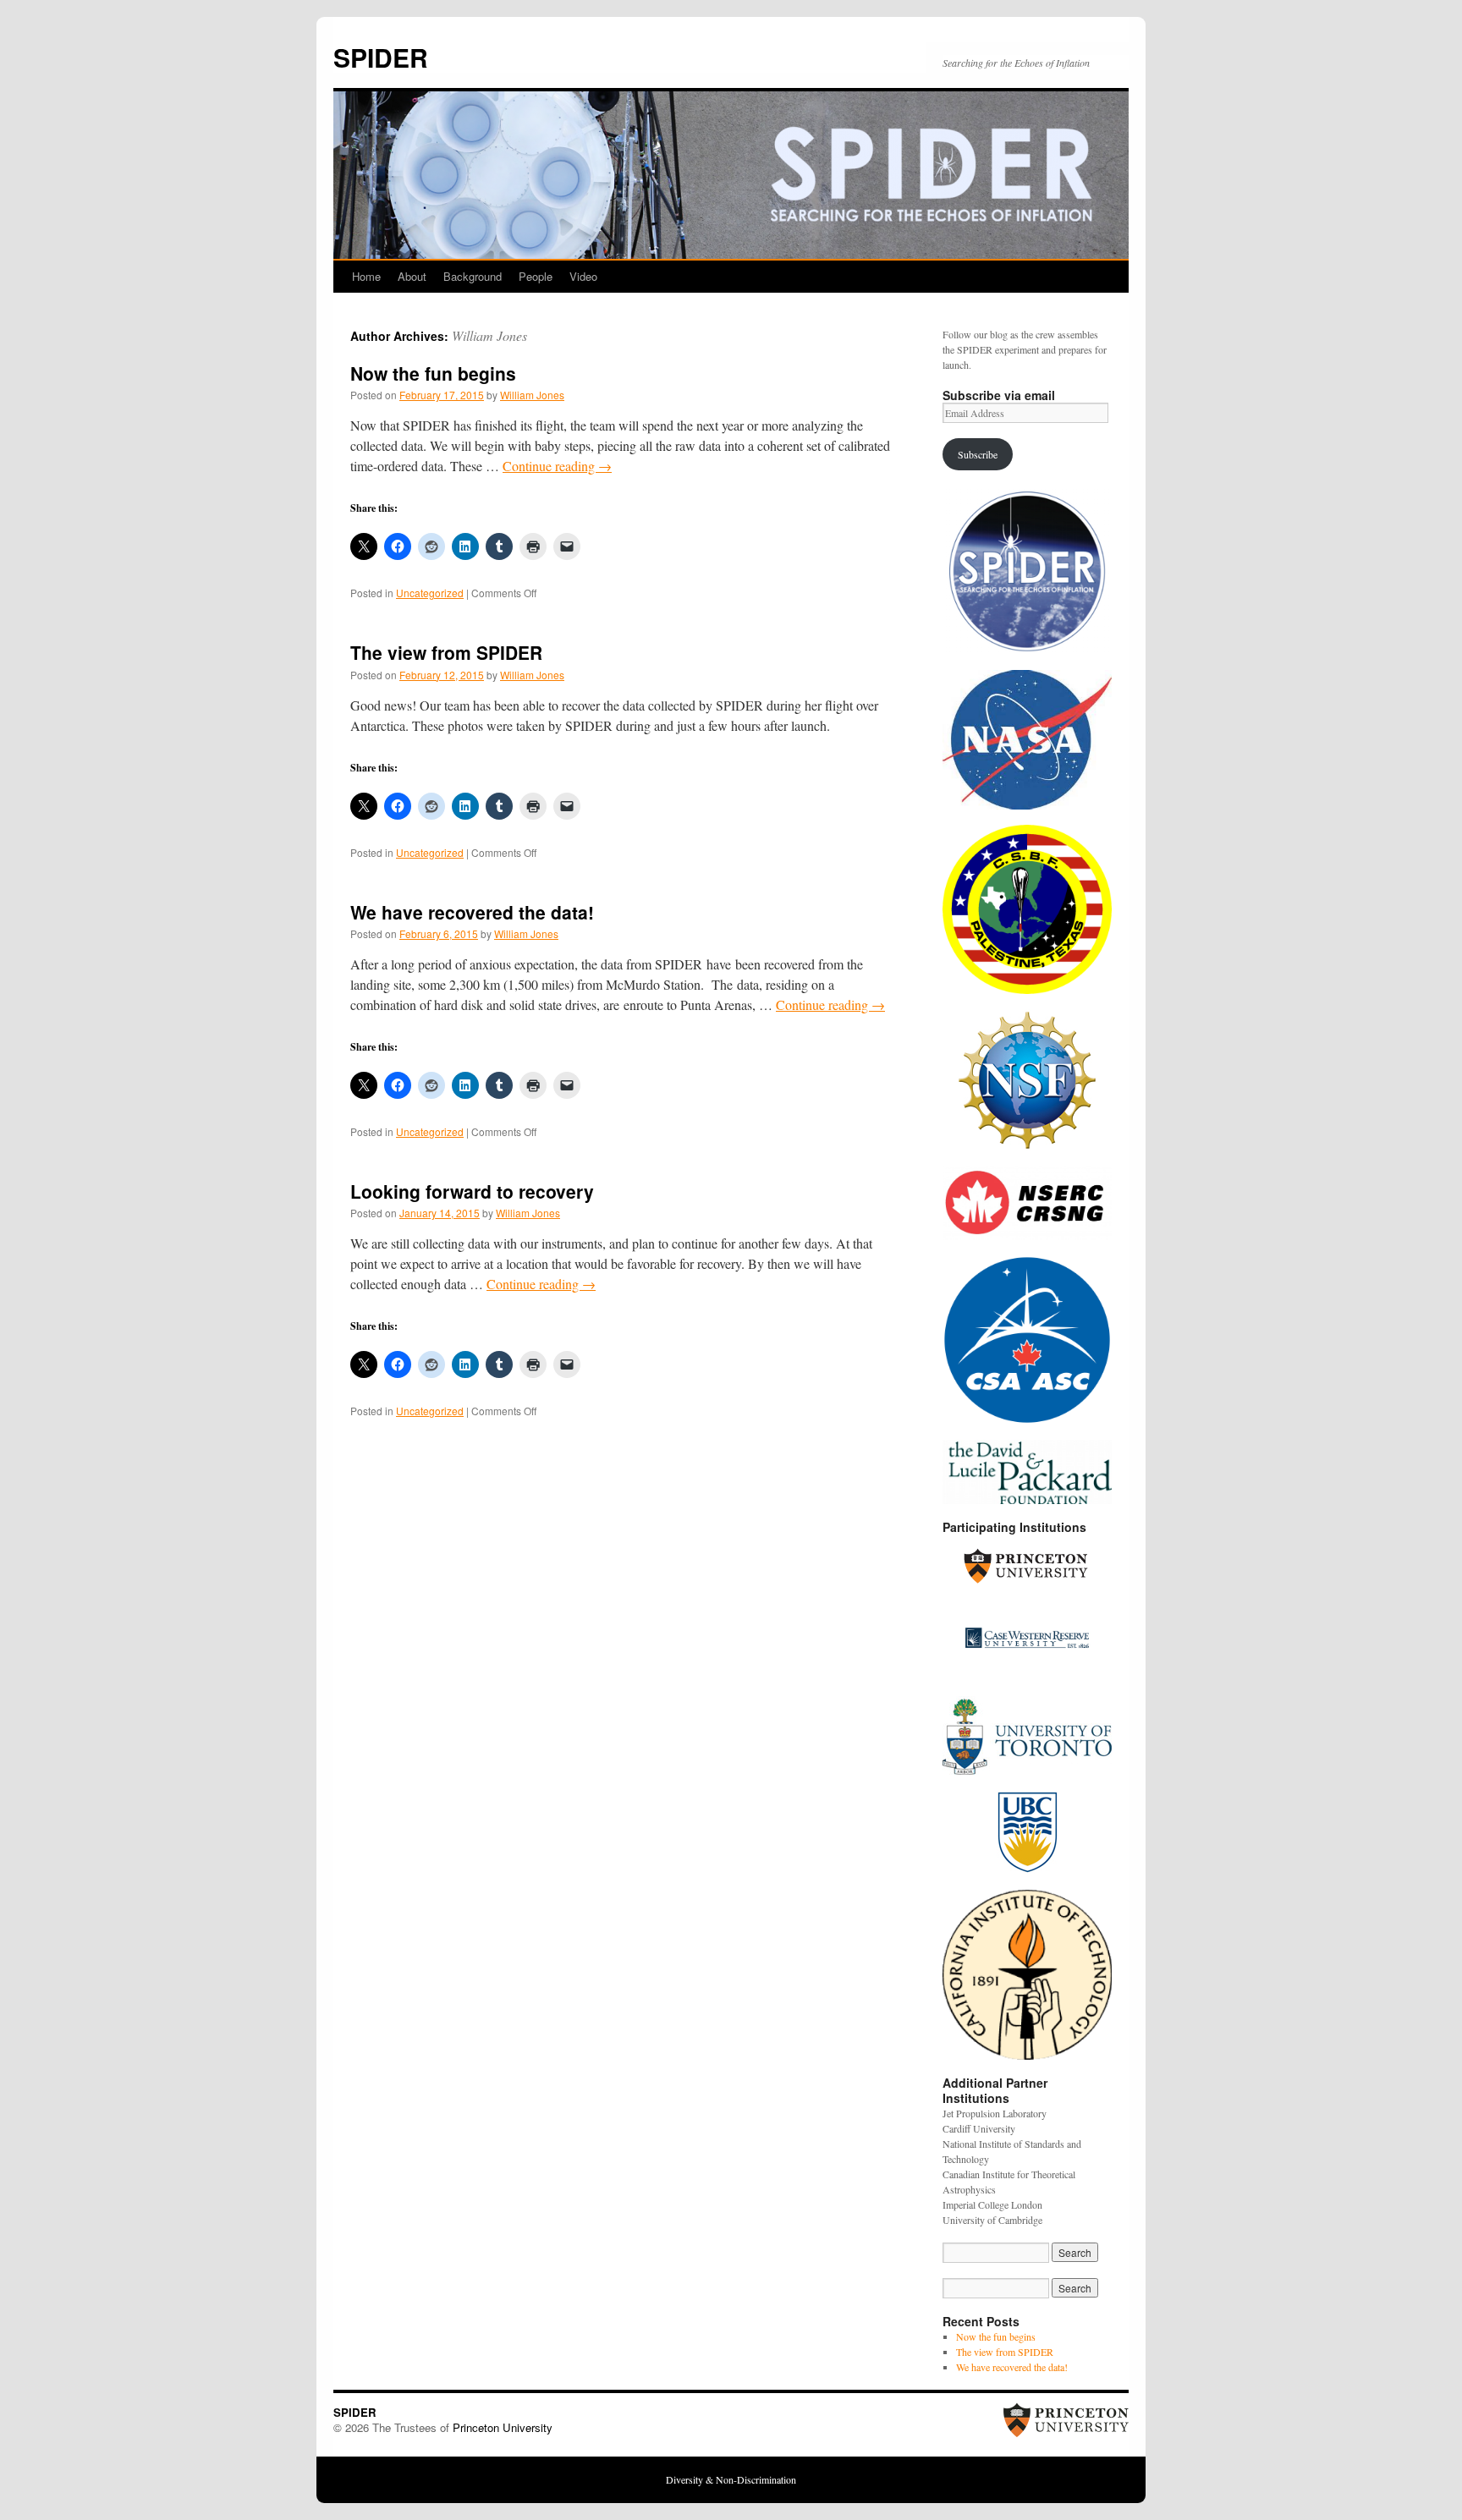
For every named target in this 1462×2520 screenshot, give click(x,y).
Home (366, 276)
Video (583, 276)
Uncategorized (430, 593)
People (536, 276)
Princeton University (503, 2427)
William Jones (489, 335)
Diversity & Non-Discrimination (731, 2479)
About (412, 276)
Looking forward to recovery (472, 1191)
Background (473, 276)
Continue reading (557, 466)
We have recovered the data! (472, 912)
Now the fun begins (433, 373)
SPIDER (381, 57)
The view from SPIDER (446, 652)
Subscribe (978, 454)
